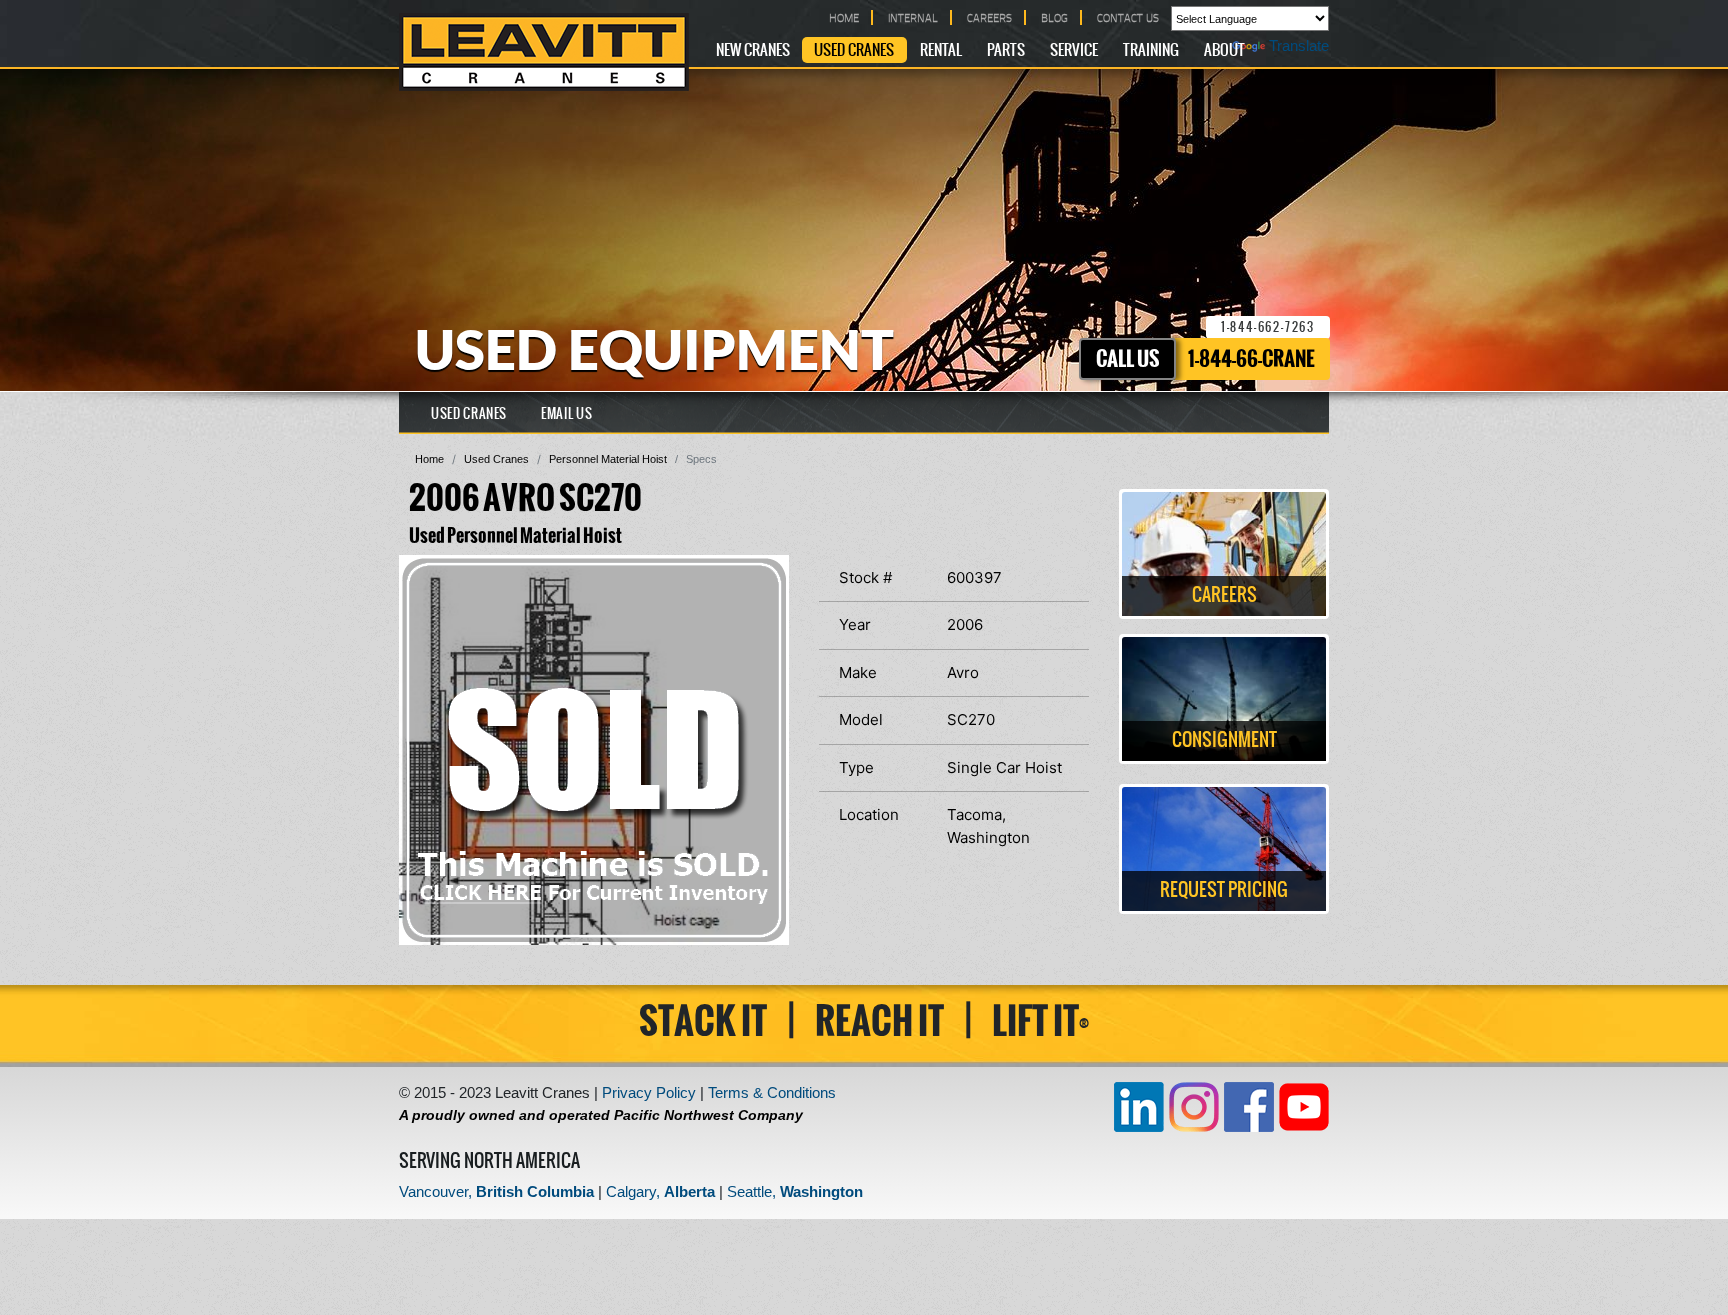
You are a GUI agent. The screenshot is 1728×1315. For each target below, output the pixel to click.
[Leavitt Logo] (544, 52)
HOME (844, 17)
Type (856, 767)
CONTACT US (1128, 17)
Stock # (865, 577)
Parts (1006, 50)
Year (855, 624)
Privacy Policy (649, 1092)
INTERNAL (913, 17)
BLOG (1054, 17)
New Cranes (753, 50)
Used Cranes (854, 50)
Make (858, 672)
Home (429, 459)
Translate (1299, 45)
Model (861, 719)
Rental (941, 50)
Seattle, (795, 1191)
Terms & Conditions (772, 1092)
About (1224, 50)
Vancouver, (496, 1191)
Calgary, (660, 1191)
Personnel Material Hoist (608, 459)
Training (1151, 50)
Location (869, 814)
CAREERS (989, 17)
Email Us (566, 414)
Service (1074, 50)
